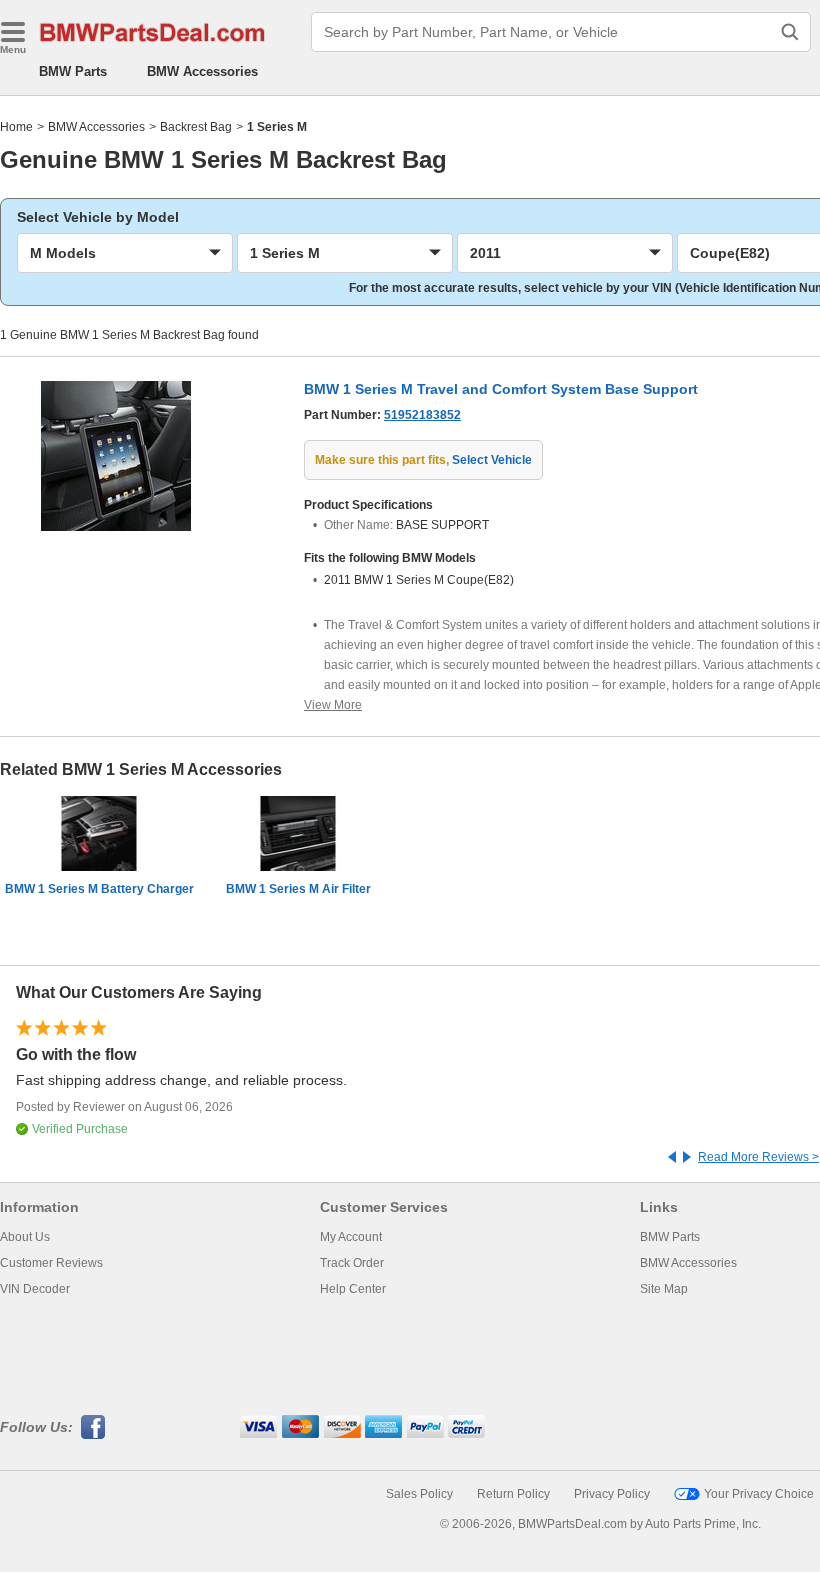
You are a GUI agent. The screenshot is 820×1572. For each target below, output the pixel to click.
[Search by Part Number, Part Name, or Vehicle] (790, 32)
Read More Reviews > (758, 1157)
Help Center (353, 1289)
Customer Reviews (51, 1263)
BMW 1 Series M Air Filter (298, 889)
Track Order (352, 1263)
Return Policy (513, 1494)
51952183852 (422, 415)
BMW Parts (73, 71)
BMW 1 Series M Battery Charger (99, 889)
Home (16, 127)
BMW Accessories (202, 71)
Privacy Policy (612, 1494)
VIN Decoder (35, 1289)
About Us (25, 1237)
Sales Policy (419, 1494)
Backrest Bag (196, 127)
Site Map (664, 1289)
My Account (351, 1237)
